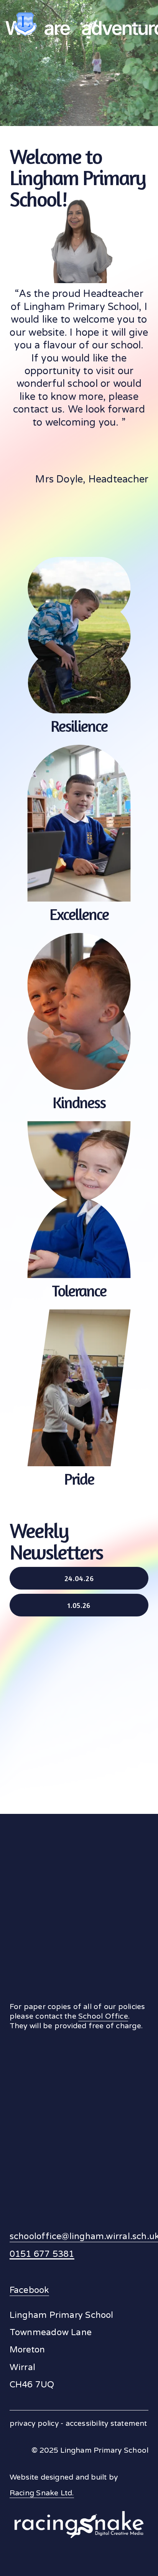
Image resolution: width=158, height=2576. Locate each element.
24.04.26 (79, 1578)
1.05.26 (79, 1605)
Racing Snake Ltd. (42, 2493)
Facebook (29, 2290)
